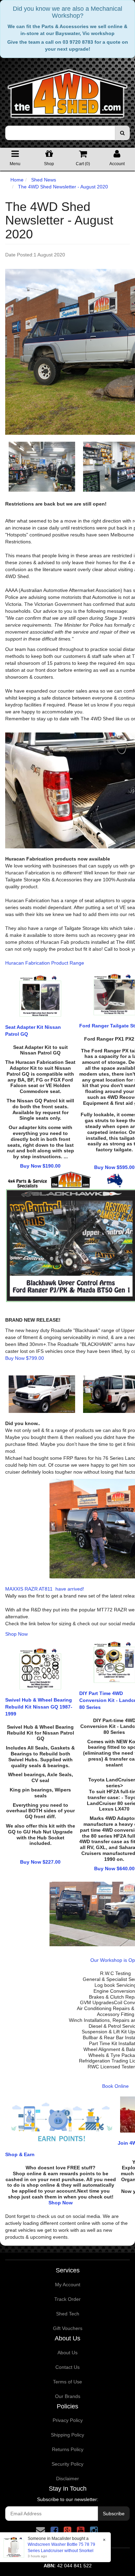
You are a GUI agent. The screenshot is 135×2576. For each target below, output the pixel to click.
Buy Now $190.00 (40, 1166)
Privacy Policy (68, 2420)
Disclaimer (67, 2478)
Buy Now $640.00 (114, 1869)
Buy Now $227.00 (40, 1862)
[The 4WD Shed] (67, 91)
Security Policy (67, 2464)
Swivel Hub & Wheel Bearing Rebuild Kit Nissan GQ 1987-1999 (39, 1707)
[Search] (122, 133)
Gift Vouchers (68, 2328)
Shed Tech (68, 2314)
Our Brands (68, 2396)
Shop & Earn (20, 2154)
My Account (68, 2285)
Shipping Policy (67, 2435)
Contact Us (67, 2367)
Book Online (115, 2086)
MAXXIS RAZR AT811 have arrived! (45, 1589)
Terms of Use (67, 2382)
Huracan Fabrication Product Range (45, 963)
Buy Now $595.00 (114, 1167)
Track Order (67, 2299)
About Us (67, 2353)
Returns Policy (68, 2449)
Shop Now (16, 1634)
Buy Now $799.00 (25, 1358)
